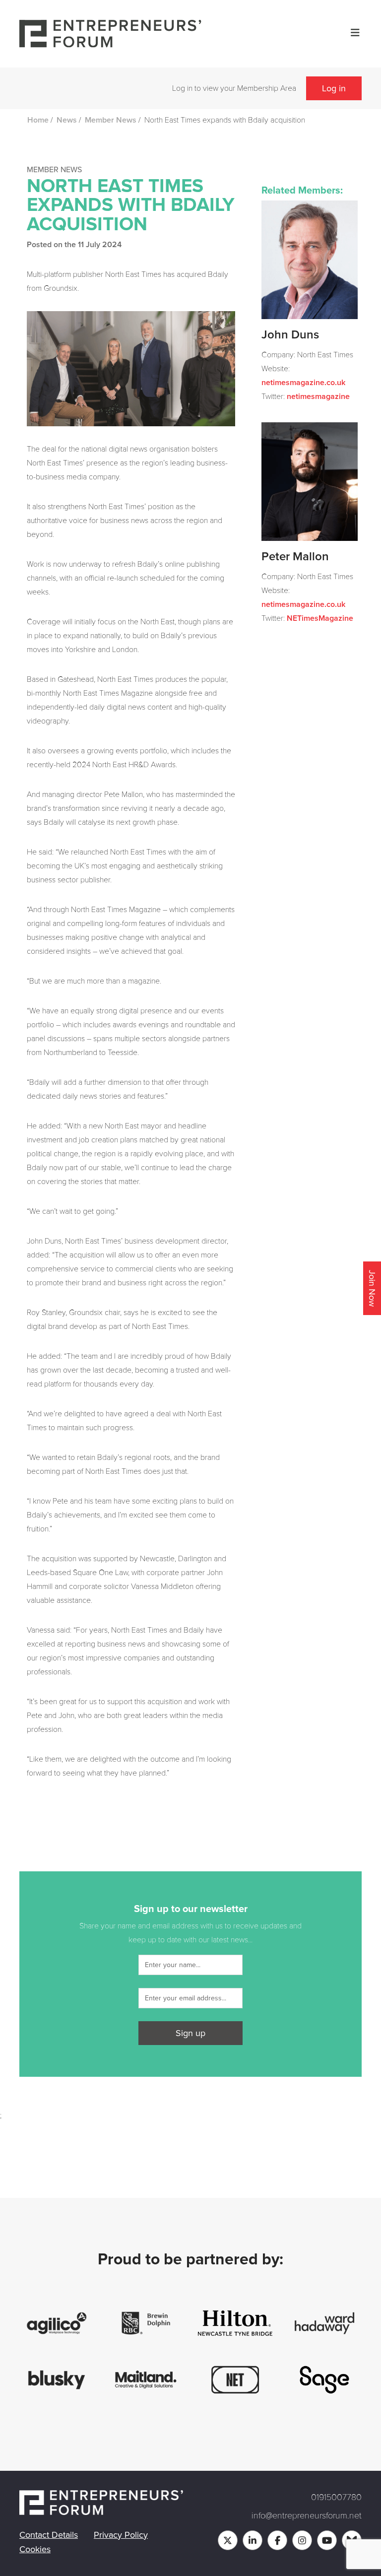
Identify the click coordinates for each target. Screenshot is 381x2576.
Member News (111, 120)
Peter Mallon (295, 557)
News (67, 120)
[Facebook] (277, 2540)
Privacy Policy (121, 2535)
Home (38, 120)
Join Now (372, 1288)
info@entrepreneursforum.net (307, 2515)
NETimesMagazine (320, 618)
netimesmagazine (318, 396)
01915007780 (336, 2497)
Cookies (35, 2549)
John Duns (290, 335)
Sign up (190, 2033)
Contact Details (49, 2535)
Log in (334, 88)
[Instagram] (302, 2540)
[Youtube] (327, 2540)
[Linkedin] (253, 2540)
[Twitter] (228, 2540)
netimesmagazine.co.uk (303, 383)
